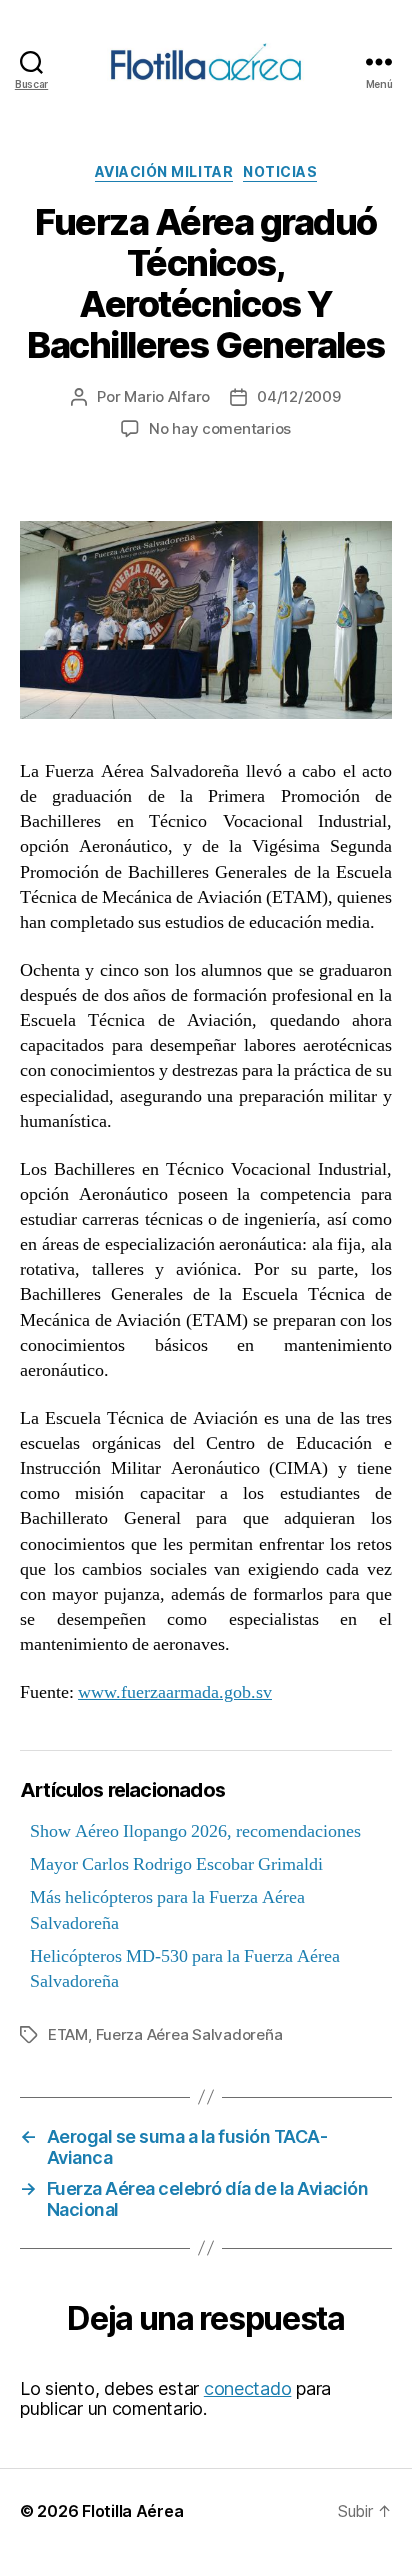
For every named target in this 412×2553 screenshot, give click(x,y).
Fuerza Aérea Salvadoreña (189, 2034)
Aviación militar (164, 171)
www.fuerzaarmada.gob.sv (175, 1692)
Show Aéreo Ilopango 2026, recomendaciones (195, 1831)
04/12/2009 (298, 396)
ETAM (68, 2034)
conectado (248, 2388)
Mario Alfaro (167, 396)
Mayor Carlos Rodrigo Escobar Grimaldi (176, 1864)
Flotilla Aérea (132, 2511)
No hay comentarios (220, 428)
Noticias (280, 171)
